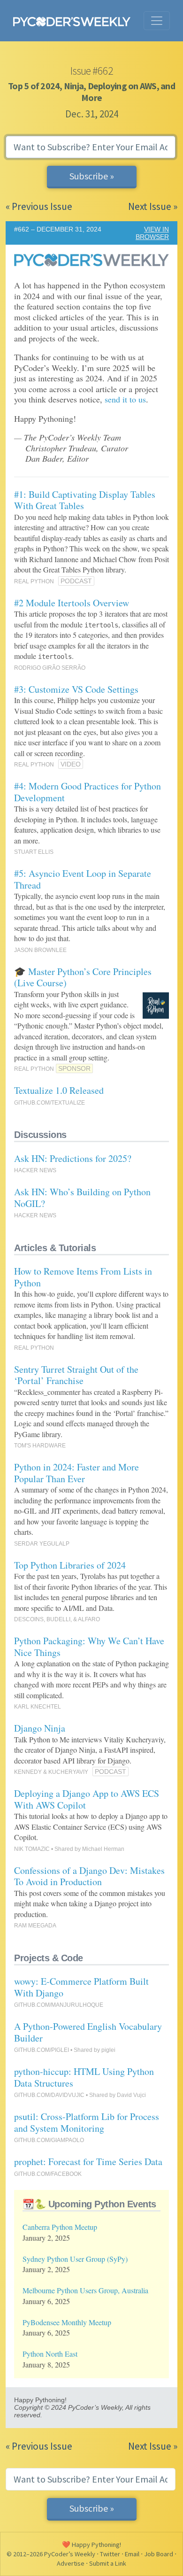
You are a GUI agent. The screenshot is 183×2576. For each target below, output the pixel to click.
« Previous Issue (39, 206)
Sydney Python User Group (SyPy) (75, 2259)
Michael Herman (103, 1849)
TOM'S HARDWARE (40, 1446)
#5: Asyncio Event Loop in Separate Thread (83, 879)
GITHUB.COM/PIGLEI (42, 2050)
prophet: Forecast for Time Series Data (88, 2162)
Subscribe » (92, 176)
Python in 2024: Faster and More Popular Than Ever (76, 1473)
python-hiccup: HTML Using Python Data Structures (84, 2077)
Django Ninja (40, 1728)
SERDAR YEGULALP (42, 1544)
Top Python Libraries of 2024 (70, 1565)
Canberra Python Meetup (60, 2227)
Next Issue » (153, 206)
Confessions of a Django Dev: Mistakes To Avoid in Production (89, 1876)
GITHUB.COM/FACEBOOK (48, 2174)
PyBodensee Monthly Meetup (67, 2322)
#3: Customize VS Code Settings (76, 689)
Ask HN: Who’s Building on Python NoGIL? (82, 1198)
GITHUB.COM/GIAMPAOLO (49, 2140)
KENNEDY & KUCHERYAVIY (51, 1772)
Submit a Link (108, 2563)
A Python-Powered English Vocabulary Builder (88, 2032)
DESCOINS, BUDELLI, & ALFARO (57, 1619)
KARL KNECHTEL (38, 1707)
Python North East (50, 2354)
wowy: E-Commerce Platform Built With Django (81, 1987)
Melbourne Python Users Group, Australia (85, 2290)
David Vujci (131, 2095)
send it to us (125, 399)
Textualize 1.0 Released (59, 1090)
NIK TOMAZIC (32, 1849)
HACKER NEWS (35, 1170)
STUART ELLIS (34, 852)
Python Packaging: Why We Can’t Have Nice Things (89, 1647)
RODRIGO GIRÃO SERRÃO (50, 668)
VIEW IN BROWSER (152, 233)
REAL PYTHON (34, 581)
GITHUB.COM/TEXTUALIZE (50, 1103)
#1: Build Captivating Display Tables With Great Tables (85, 500)
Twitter (110, 2554)
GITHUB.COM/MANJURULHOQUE (59, 2005)
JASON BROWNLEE (40, 950)
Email (132, 2554)
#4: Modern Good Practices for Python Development (88, 792)
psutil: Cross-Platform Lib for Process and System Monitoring (87, 2122)
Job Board (159, 2554)
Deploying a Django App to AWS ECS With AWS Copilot (87, 1799)
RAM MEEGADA (35, 1926)
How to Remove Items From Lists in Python (83, 1277)
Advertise (71, 2563)
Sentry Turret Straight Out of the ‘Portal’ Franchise (76, 1375)
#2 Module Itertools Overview (72, 603)
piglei (108, 2050)
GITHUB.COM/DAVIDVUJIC (49, 2095)
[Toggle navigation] (157, 21)
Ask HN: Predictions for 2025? (73, 1158)
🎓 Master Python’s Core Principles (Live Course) (83, 977)
